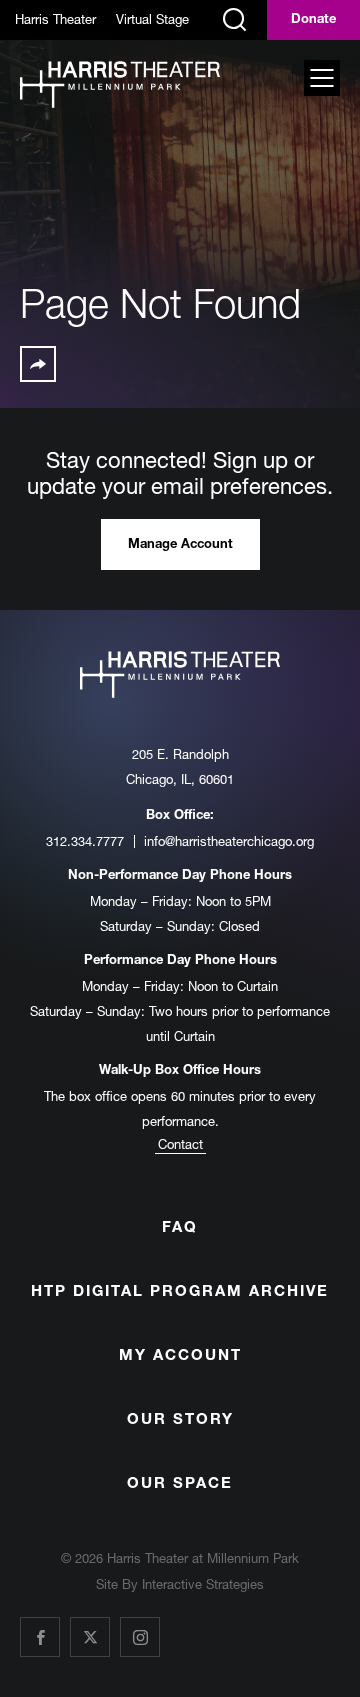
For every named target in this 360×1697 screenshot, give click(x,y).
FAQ (180, 1228)
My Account (180, 1356)
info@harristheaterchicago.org (229, 841)
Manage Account (180, 545)
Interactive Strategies (203, 1584)
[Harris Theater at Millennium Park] (120, 86)
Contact (180, 1144)
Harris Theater (55, 19)
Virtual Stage (152, 19)
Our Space (180, 1484)
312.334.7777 (85, 841)
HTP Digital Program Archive (180, 1292)
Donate (313, 20)
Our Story (180, 1420)
